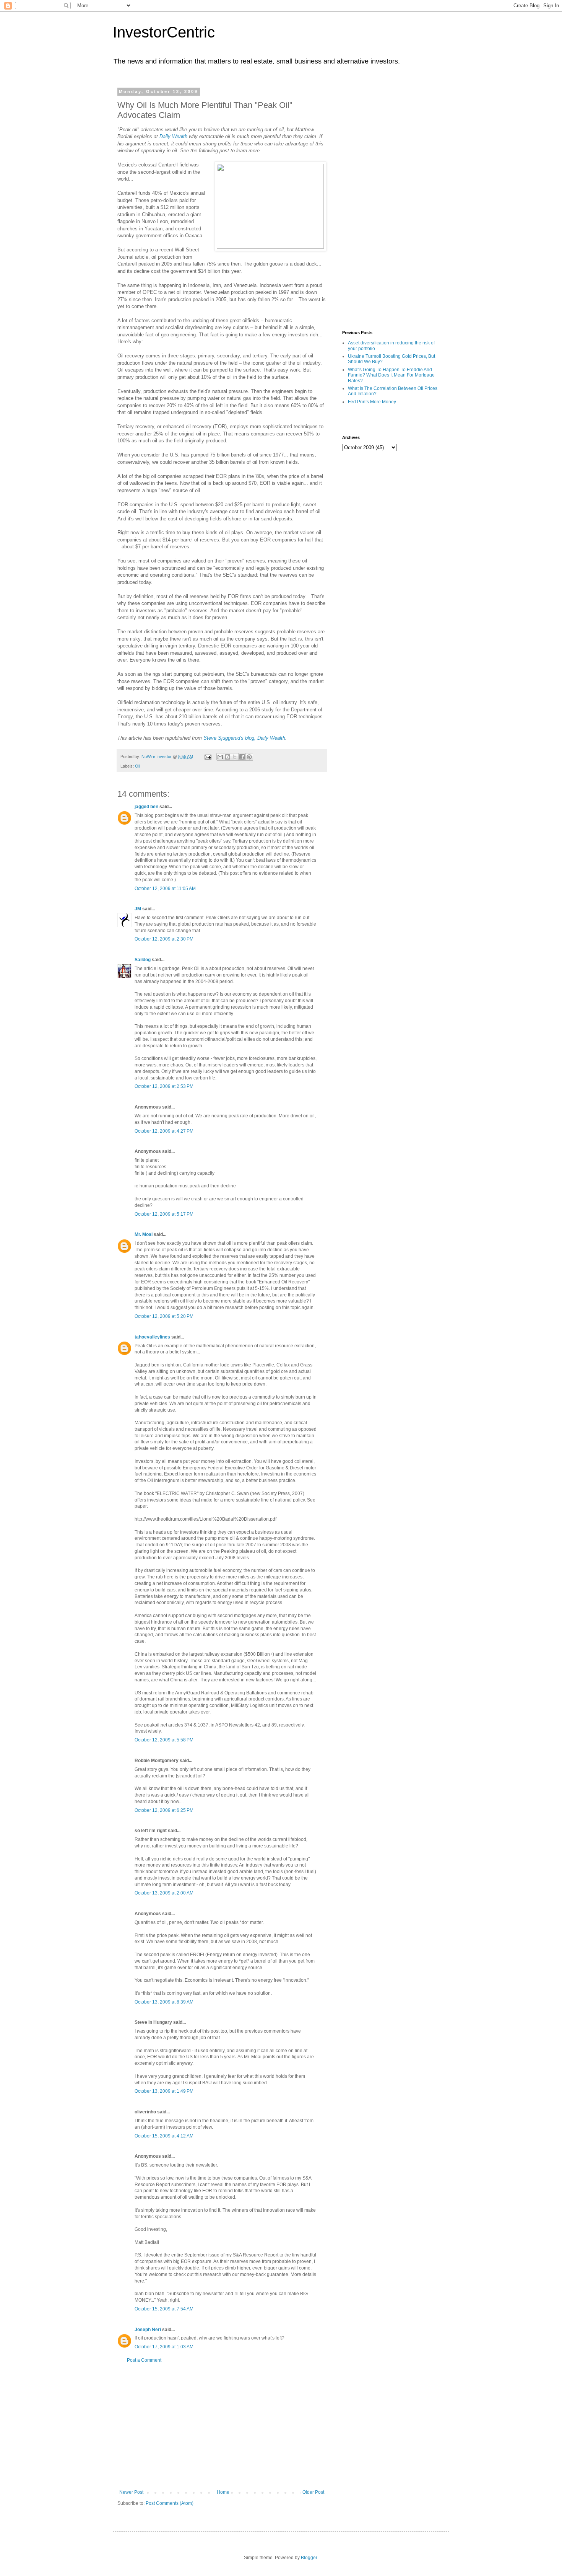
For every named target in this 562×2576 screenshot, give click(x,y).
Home (223, 2492)
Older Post (313, 2492)
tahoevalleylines (152, 1337)
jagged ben (146, 807)
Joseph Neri (148, 2330)
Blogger (309, 2558)
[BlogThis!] (227, 757)
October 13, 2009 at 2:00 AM (164, 1893)
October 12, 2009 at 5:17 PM (164, 1214)
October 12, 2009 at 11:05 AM (165, 889)
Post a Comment (144, 2360)
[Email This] (220, 757)
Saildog (143, 960)
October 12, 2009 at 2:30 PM (164, 939)
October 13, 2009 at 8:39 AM (164, 2002)
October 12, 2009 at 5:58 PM (164, 1740)
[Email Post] (208, 756)
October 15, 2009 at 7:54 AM (164, 2309)
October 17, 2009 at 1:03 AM (164, 2347)
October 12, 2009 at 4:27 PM (164, 1131)
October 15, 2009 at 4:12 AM (164, 2136)
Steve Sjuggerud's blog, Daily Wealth (244, 738)
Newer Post (131, 2492)
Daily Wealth (173, 136)
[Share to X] (235, 757)
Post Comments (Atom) (170, 2503)
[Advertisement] (222, 2426)
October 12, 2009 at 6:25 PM (164, 1810)
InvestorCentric (164, 32)
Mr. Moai (144, 1234)
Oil (137, 766)
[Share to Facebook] (242, 757)
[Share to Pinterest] (249, 757)
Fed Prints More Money (372, 402)
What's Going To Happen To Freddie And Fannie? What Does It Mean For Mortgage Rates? (391, 375)
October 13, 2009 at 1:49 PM (164, 2091)
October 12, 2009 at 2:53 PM (164, 1086)
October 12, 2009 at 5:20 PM (164, 1316)
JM (138, 909)
